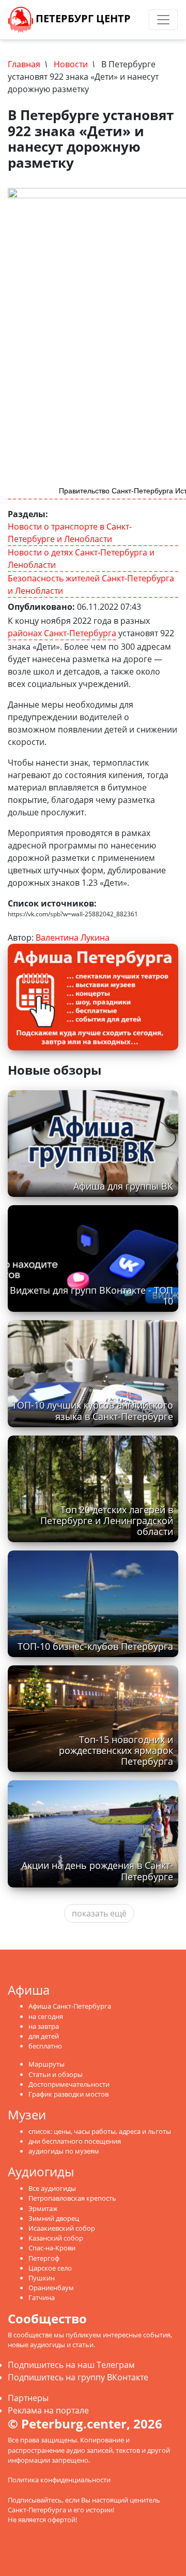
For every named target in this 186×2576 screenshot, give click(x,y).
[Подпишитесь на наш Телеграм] (135, 20)
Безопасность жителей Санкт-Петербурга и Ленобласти (91, 584)
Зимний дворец (54, 2218)
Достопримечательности (69, 2084)
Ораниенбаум (51, 2288)
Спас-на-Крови (52, 2248)
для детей (44, 2036)
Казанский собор (56, 2238)
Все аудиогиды (52, 2188)
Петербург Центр (82, 18)
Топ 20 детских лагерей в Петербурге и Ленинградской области (107, 1520)
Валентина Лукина (73, 938)
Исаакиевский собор (62, 2228)
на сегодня (46, 2016)
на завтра (44, 2026)
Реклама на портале (48, 2410)
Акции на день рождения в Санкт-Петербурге (97, 1871)
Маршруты (47, 2064)
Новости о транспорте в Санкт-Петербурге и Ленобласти (70, 533)
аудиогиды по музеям (64, 2151)
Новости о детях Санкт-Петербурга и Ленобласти (81, 559)
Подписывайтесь (35, 2500)
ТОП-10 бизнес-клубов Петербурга (95, 1646)
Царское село (50, 2268)
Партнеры (28, 2398)
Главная (24, 64)
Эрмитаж (43, 2208)
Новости (71, 64)
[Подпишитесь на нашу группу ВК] (145, 20)
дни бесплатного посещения (75, 2141)
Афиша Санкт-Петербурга (70, 2006)
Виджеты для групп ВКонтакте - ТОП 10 (91, 1296)
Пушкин (42, 2278)
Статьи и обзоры (56, 2074)
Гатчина (42, 2297)
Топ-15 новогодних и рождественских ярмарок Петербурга (116, 1750)
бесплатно (45, 2046)
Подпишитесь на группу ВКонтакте (78, 2377)
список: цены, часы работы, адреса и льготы (100, 2131)
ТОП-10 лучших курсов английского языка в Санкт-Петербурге (92, 1410)
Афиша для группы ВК (123, 1186)
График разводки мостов (68, 2094)
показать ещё (99, 1913)
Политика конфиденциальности (59, 2480)
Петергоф (44, 2258)
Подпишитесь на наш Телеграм (71, 2365)
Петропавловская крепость (72, 2198)
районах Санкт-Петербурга (62, 633)
